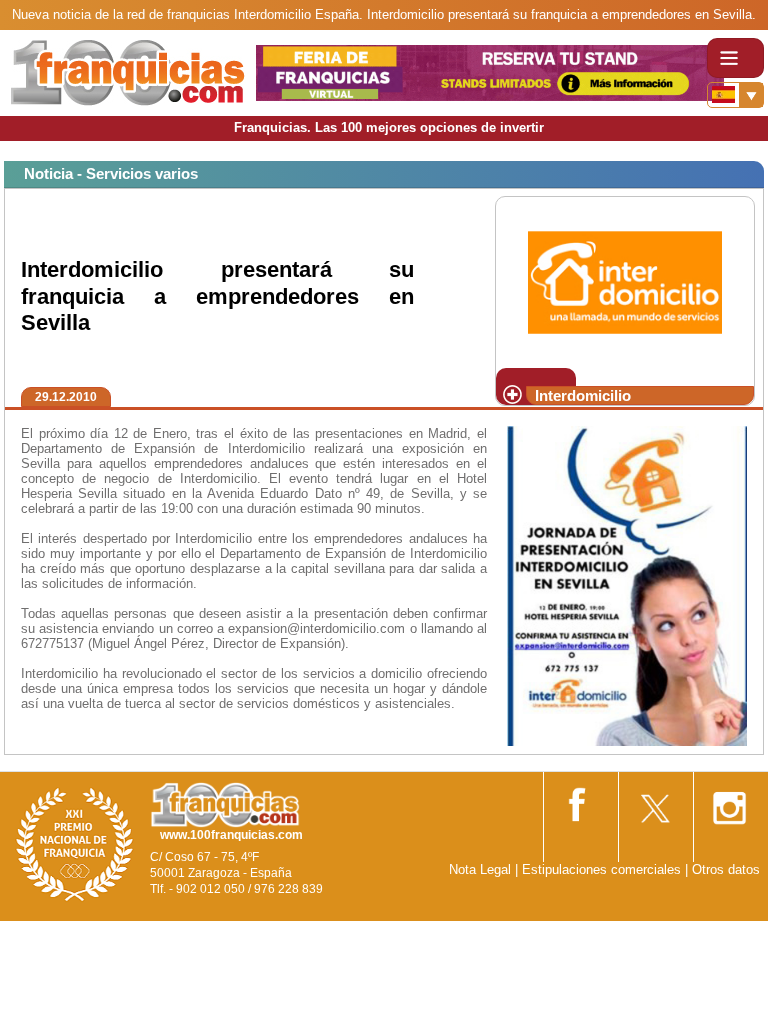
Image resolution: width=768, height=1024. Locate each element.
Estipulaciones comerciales (603, 869)
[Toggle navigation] (735, 58)
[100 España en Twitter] (654, 801)
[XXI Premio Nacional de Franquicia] (75, 843)
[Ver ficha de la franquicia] (624, 280)
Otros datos (726, 869)
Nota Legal (480, 869)
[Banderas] (735, 95)
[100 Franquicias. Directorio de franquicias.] (128, 71)
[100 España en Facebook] (579, 800)
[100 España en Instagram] (729, 801)
